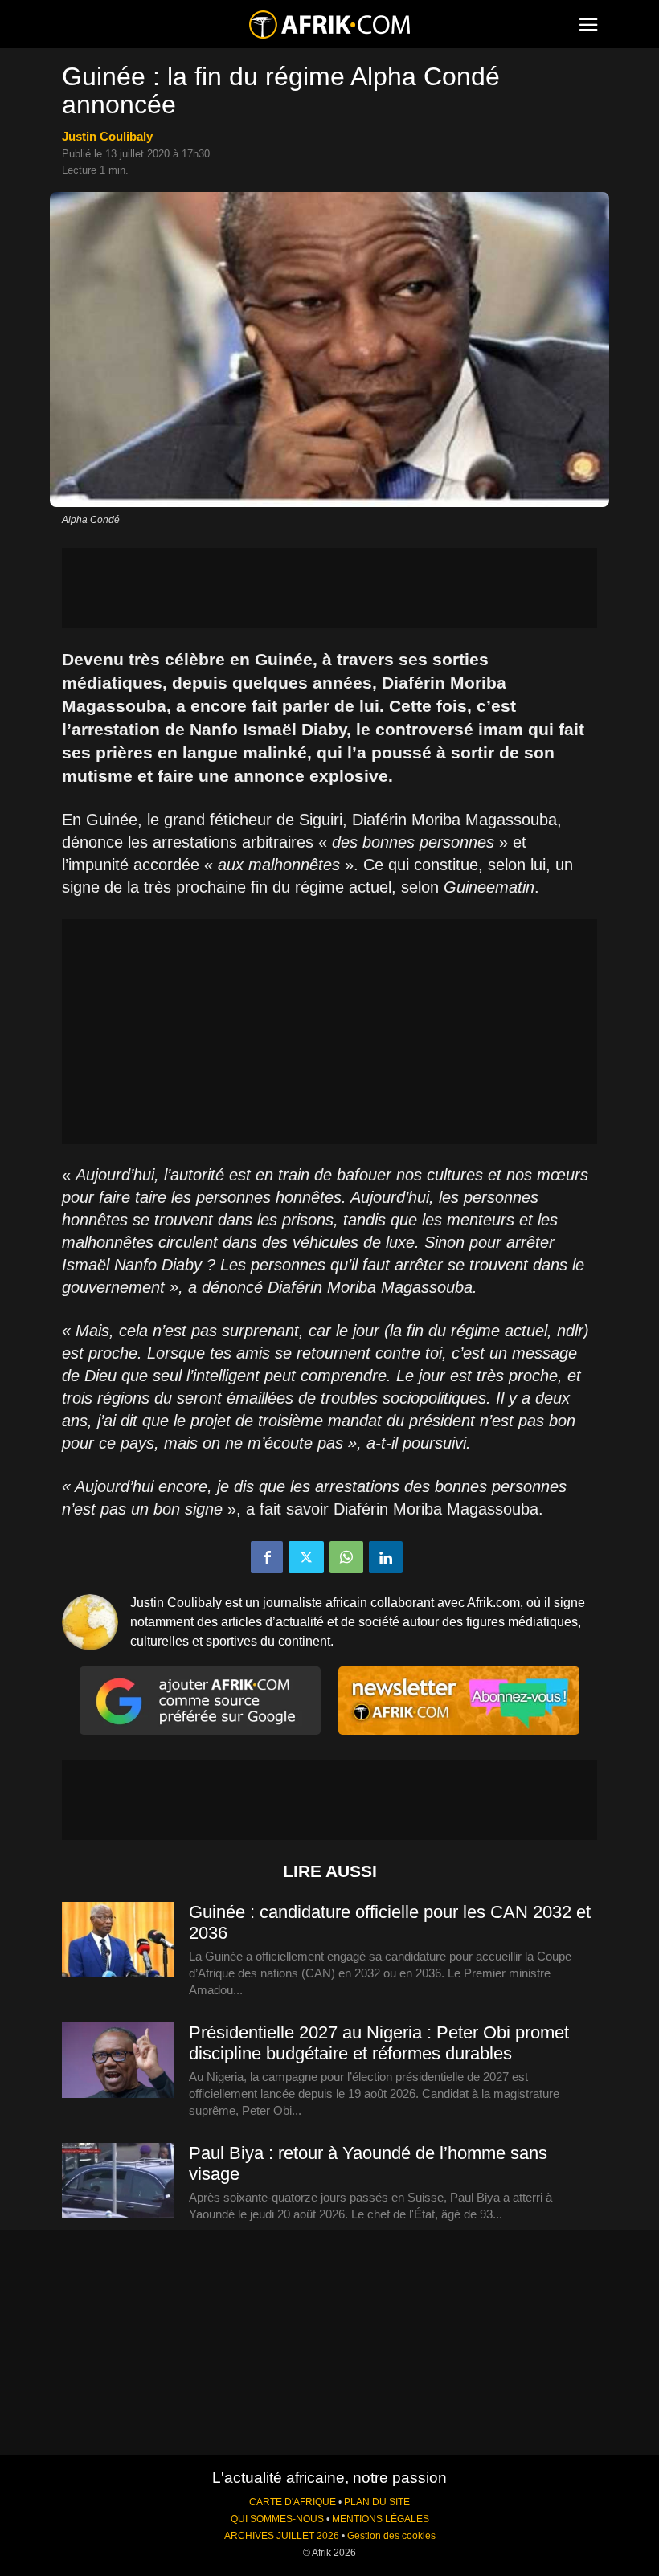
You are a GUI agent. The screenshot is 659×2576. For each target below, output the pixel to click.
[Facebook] (267, 1557)
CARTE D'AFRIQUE (293, 2502)
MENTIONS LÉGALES (381, 2519)
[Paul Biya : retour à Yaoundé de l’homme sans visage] (118, 2181)
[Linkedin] (386, 1557)
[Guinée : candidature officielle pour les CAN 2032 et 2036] (118, 1940)
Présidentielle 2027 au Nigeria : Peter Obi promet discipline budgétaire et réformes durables (379, 2043)
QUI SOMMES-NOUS (277, 2519)
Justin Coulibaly (107, 136)
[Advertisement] (329, 588)
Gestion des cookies (391, 2536)
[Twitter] (306, 1557)
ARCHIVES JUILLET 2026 (282, 2536)
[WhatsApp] (346, 1557)
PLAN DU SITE (377, 2502)
